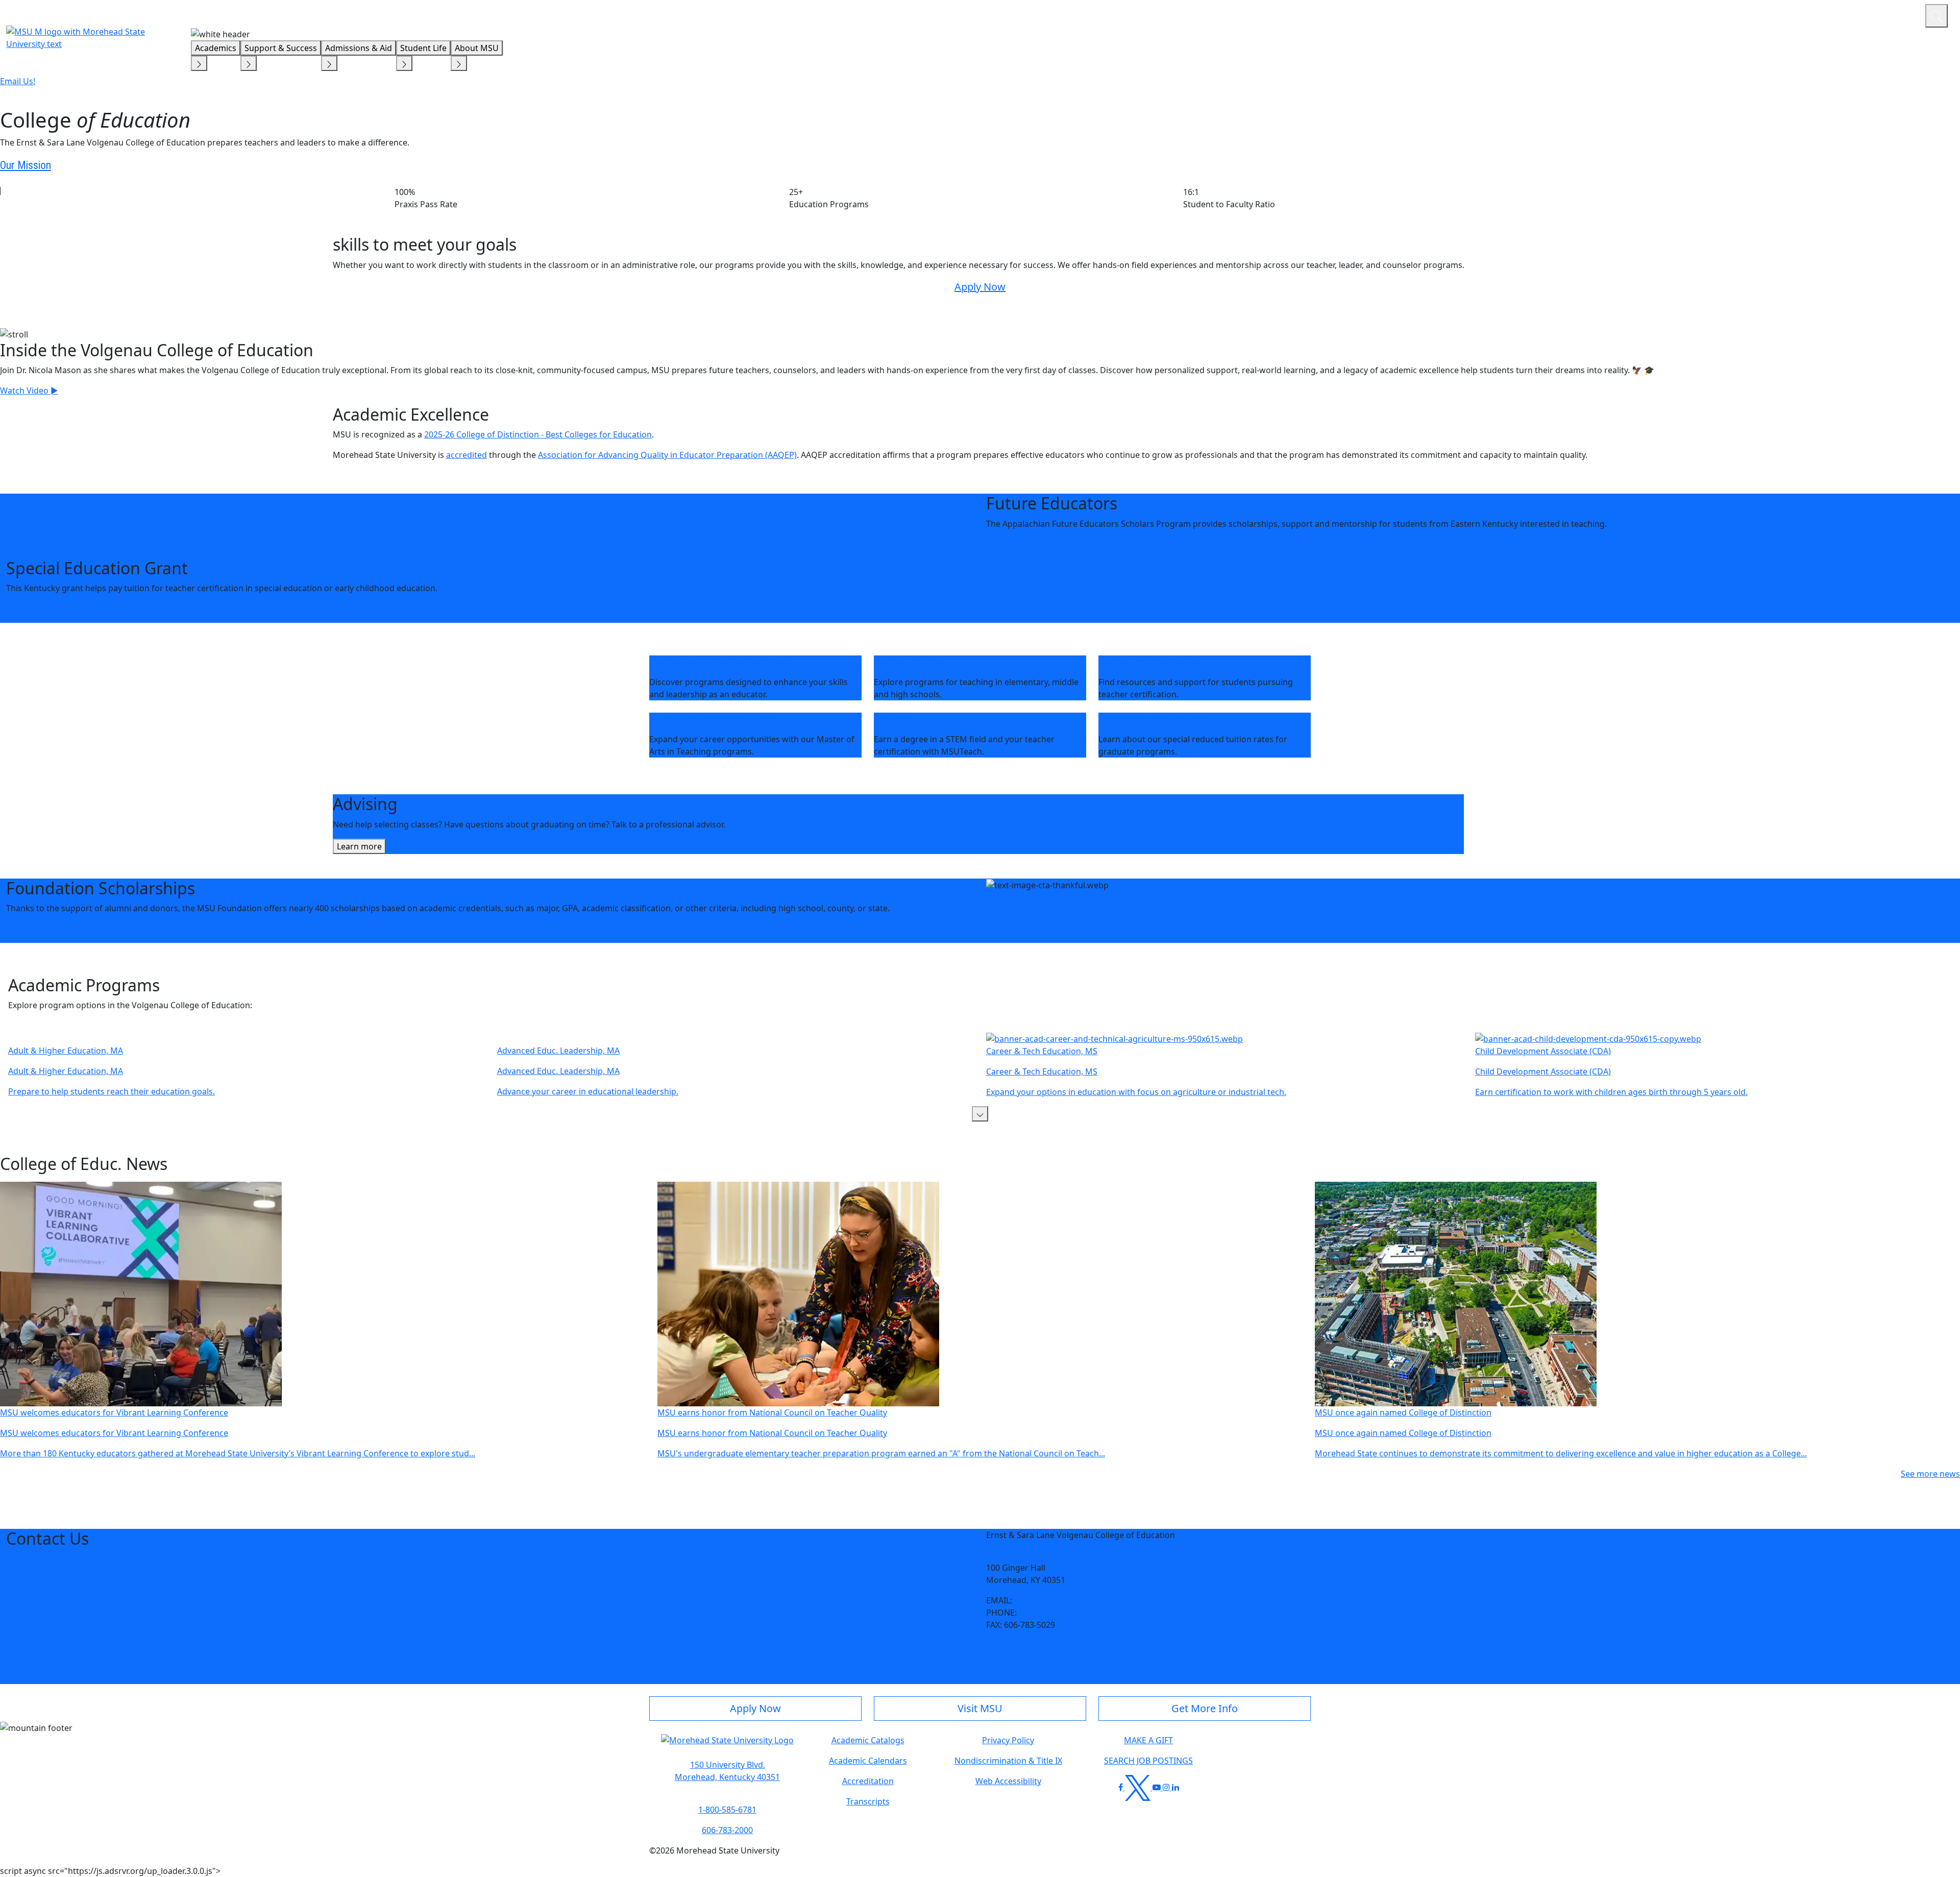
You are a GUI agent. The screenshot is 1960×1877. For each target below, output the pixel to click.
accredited (467, 455)
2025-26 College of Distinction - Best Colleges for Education (538, 434)
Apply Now (980, 287)
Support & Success (281, 48)
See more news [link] (1930, 1474)
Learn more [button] (359, 846)
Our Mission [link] (26, 165)
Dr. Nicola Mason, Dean (1031, 1555)
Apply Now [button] (755, 1708)
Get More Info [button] (1205, 1708)
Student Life (423, 48)
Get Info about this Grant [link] (55, 608)
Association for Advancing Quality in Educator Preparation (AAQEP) (667, 455)
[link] (990, 1645)
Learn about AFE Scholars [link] (1035, 544)
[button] (980, 1114)
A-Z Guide (1849, 14)
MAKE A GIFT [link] (1148, 1740)
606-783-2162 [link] (1044, 1613)
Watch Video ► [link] (29, 391)
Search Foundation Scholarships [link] (68, 929)
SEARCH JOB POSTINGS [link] (1148, 1761)
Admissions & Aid (359, 48)
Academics (216, 48)
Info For (1723, 14)
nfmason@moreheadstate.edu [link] (1073, 1600)
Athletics (1898, 14)
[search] (1937, 16)
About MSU (477, 48)
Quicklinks (1785, 14)
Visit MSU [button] (980, 1708)
